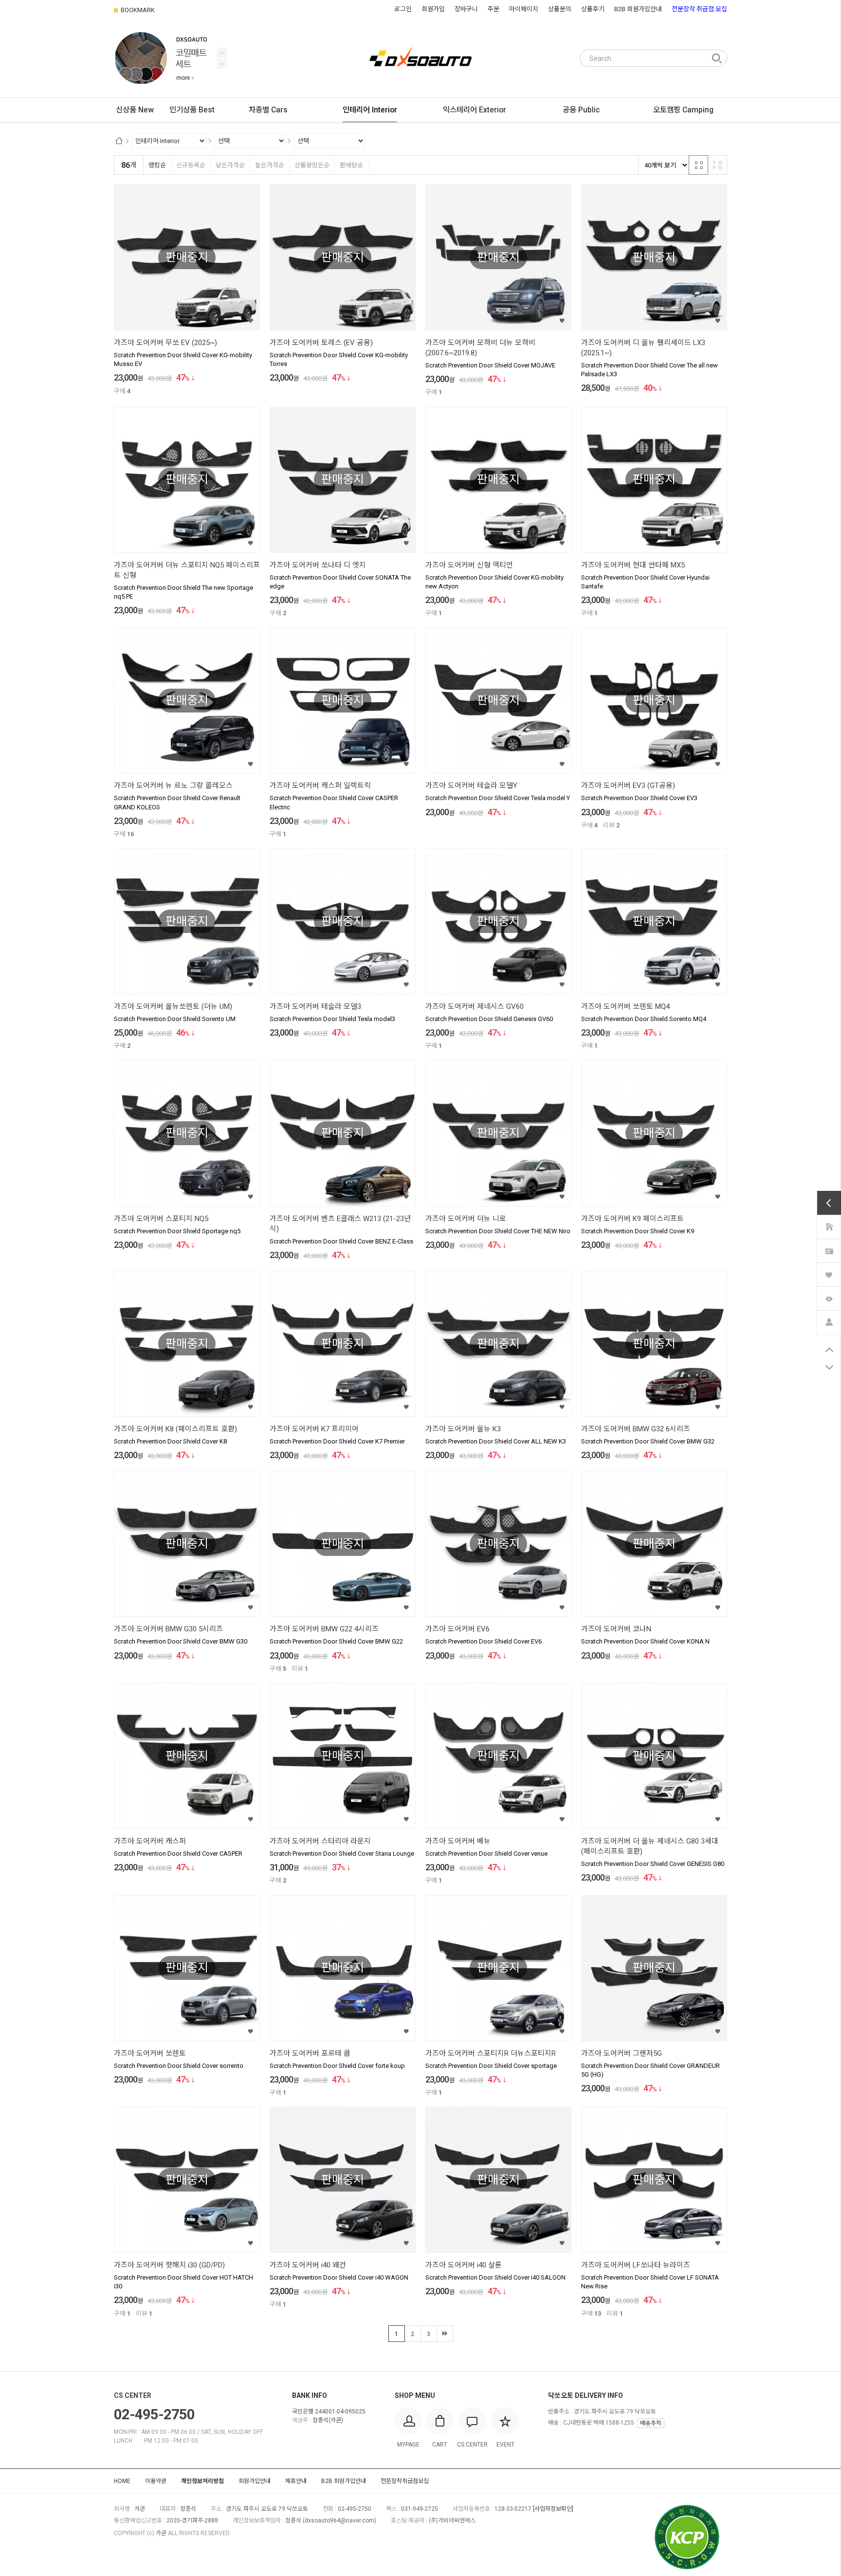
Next (222, 53)
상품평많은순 (312, 165)
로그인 (403, 9)
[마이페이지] (829, 1322)
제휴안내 (296, 2481)
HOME (122, 2481)
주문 (494, 9)
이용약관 (156, 2481)
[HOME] (829, 1226)
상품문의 (560, 9)
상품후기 (593, 9)
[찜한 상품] (829, 1274)
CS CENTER (133, 2395)
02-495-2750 (154, 2414)
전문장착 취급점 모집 (699, 9)
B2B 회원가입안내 (638, 9)
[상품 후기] (829, 1250)
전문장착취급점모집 (405, 2481)
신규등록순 (191, 165)
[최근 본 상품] (829, 1298)
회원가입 (433, 9)
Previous (222, 64)
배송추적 (651, 2423)
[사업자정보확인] (553, 2509)
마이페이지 (524, 9)
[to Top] (829, 1350)
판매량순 (351, 165)
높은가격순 (270, 165)
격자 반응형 (698, 165)
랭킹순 (157, 165)
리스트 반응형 (717, 165)
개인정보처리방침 (202, 2481)
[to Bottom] (829, 1368)
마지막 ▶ (445, 2334)
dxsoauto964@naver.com (339, 2521)
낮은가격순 (230, 165)
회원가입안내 (255, 2481)
